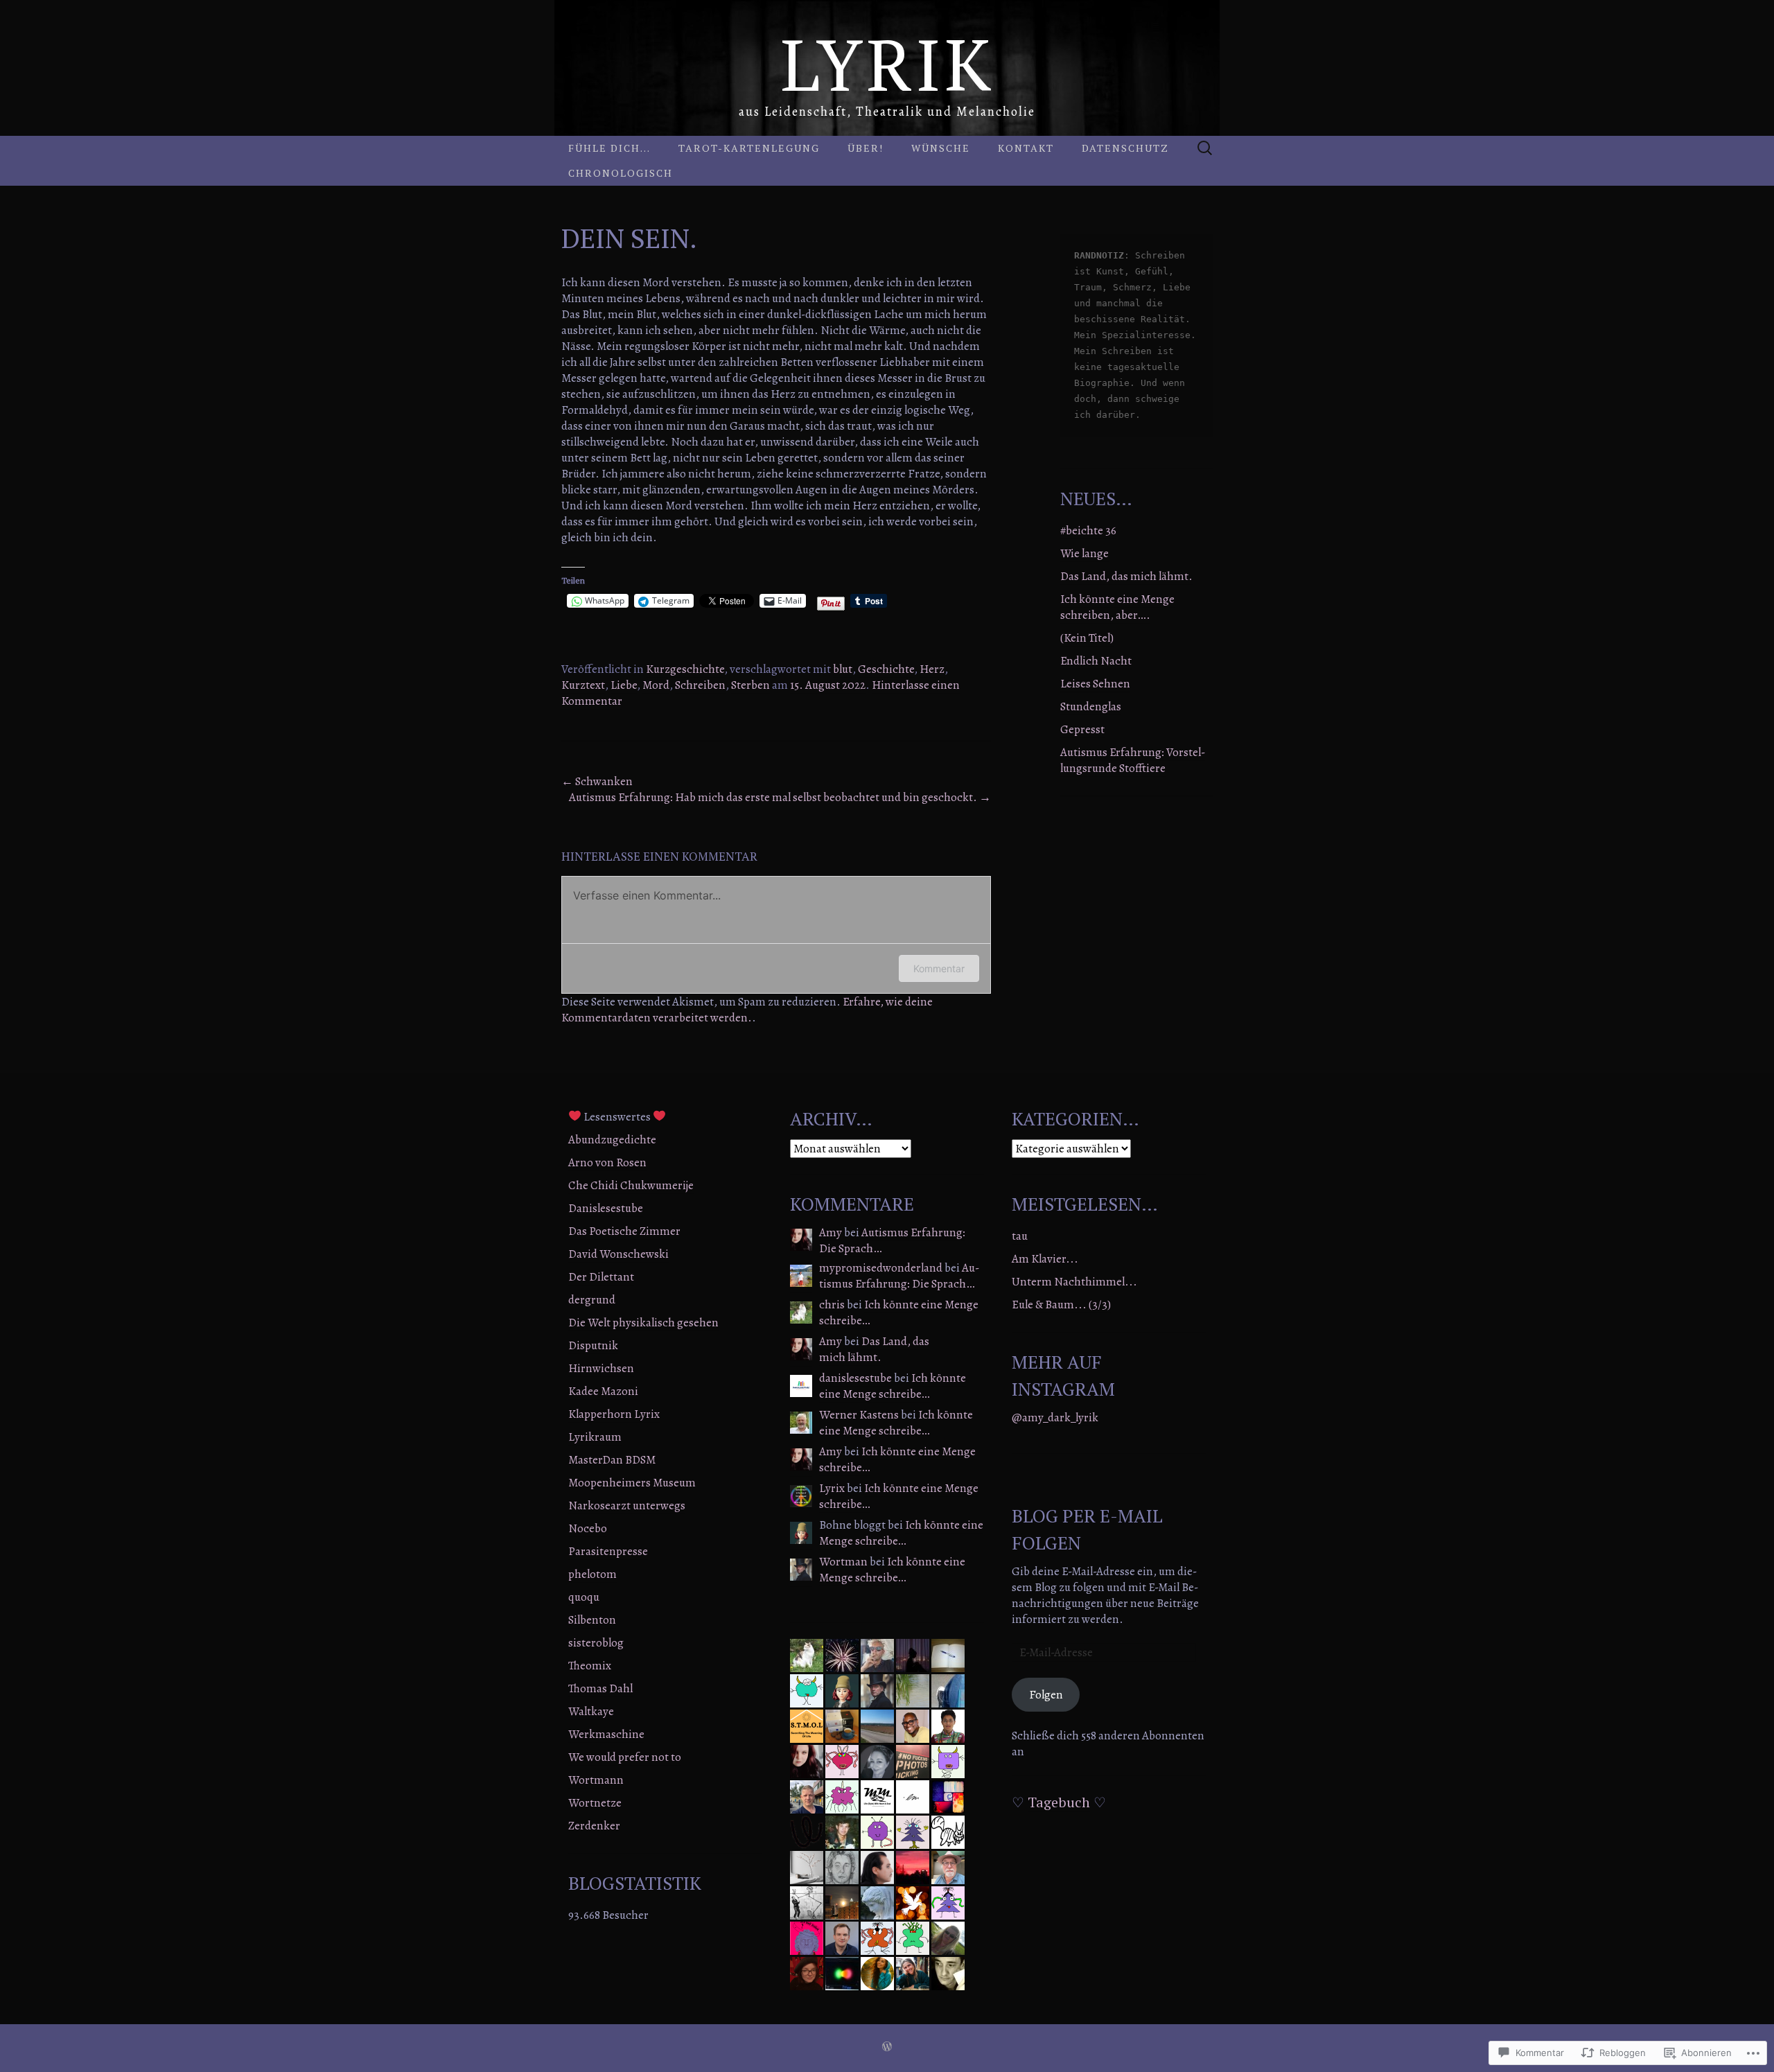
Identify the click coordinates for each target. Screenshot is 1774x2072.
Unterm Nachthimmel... (1074, 1282)
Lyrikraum (595, 1437)
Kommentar (939, 968)
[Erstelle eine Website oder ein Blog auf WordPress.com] (887, 2048)
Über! (866, 148)
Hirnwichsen (601, 1368)
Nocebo (588, 1528)
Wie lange (1084, 553)
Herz (932, 669)
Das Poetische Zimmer (624, 1231)
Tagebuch (1059, 1802)
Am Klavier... (1045, 1259)
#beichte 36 (1088, 530)
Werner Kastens (859, 1415)
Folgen (1046, 1695)
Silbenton (592, 1620)
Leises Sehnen (1095, 684)
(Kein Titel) (1087, 638)
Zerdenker (594, 1826)
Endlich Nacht (1096, 661)
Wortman (843, 1562)
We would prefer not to (625, 1757)
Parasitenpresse (608, 1551)
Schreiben (700, 685)
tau (1020, 1236)
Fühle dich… (609, 148)
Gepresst (1082, 729)
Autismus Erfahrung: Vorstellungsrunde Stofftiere (1133, 760)
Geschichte (886, 669)
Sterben (750, 685)
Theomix (590, 1666)
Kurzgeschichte (685, 669)
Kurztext (583, 685)
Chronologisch (621, 173)
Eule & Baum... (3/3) (1061, 1305)
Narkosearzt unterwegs (627, 1505)
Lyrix (832, 1488)
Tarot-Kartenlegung (749, 148)
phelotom (592, 1574)
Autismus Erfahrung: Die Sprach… (892, 1240)
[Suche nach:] (1205, 149)
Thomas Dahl (600, 1688)
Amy (831, 1232)
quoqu (584, 1597)
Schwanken (597, 781)
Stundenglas (1091, 706)
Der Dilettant (601, 1277)
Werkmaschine (606, 1734)
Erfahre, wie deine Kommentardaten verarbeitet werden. (747, 1010)
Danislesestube (606, 1208)
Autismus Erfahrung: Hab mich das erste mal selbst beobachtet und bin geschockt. (780, 797)
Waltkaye (591, 1711)
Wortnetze (595, 1803)
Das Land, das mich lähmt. (1126, 576)
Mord (656, 685)
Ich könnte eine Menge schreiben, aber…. (1117, 607)
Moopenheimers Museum (632, 1483)
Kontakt (1026, 148)
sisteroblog (596, 1643)
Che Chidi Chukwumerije (631, 1185)
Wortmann (596, 1780)
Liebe (624, 685)
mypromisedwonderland (881, 1268)
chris (832, 1305)
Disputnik (593, 1345)
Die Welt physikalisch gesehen (643, 1323)
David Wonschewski (618, 1254)
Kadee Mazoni (603, 1391)
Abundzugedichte (612, 1140)
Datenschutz (1125, 148)
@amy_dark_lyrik (1055, 1417)
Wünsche (941, 148)
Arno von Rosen (607, 1162)
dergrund (592, 1300)
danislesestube (855, 1378)
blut (843, 669)
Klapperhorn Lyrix (614, 1414)
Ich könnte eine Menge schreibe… (899, 1312)
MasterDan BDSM (612, 1460)
